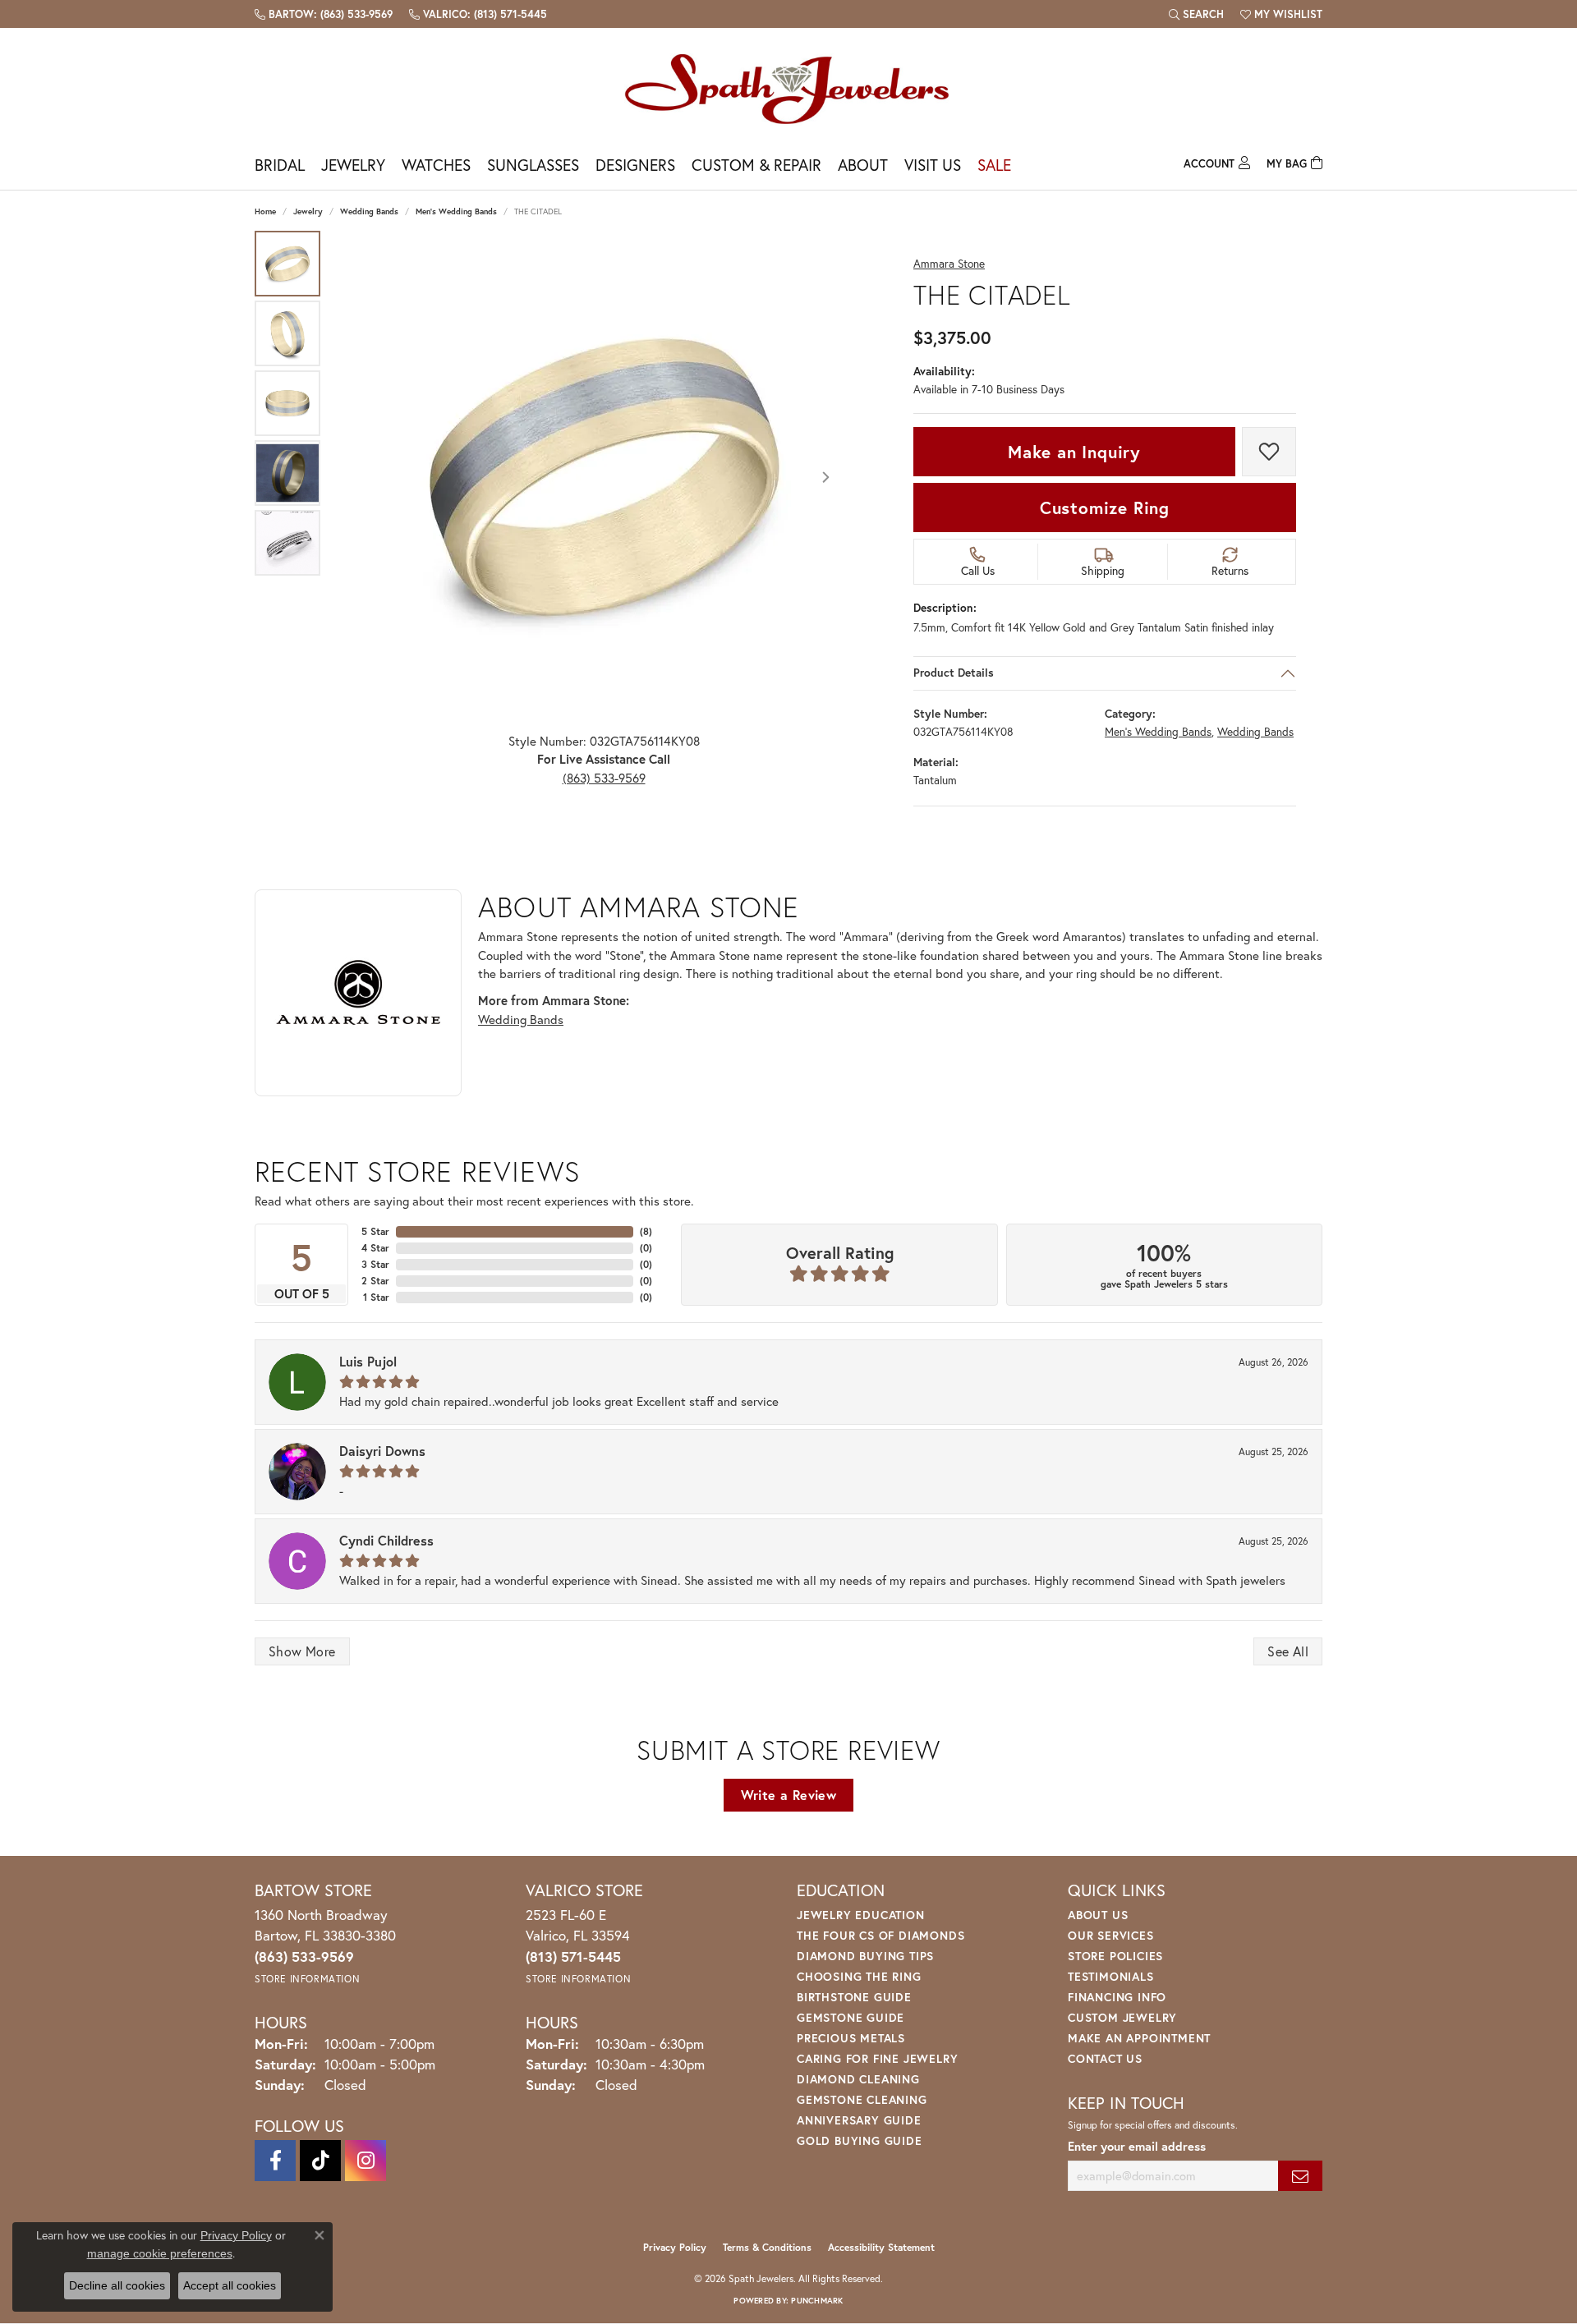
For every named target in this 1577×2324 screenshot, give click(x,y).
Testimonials (1111, 1976)
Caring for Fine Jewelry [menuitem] (877, 2058)
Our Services (1111, 1935)
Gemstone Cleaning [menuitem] (862, 2099)
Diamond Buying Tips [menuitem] (865, 1956)
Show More (302, 1651)
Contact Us (1105, 2058)
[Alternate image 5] (287, 543)
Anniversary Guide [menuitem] (859, 2120)
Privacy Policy (675, 2247)
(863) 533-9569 (604, 778)
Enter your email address (1137, 2146)
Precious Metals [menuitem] (851, 2038)
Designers (635, 165)
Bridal (280, 165)
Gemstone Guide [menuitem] (851, 2017)
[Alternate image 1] (287, 264)
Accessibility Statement (881, 2247)
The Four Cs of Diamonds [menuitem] (880, 1935)
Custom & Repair (756, 165)
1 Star (376, 1297)
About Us (1098, 1915)
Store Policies (1115, 1956)
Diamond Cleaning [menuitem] (858, 2079)
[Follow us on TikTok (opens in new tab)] (320, 2161)
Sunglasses (533, 165)
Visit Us (933, 165)
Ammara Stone (949, 264)
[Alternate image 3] (287, 403)
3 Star (375, 1264)
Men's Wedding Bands (456, 211)
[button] (1196, 14)
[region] (604, 477)
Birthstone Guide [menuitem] (854, 1997)
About (863, 165)
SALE (994, 165)
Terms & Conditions (767, 2247)
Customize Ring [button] (1105, 508)
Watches (436, 165)
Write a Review (789, 1795)
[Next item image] (825, 477)
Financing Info (1117, 1997)
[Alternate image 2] (287, 333)
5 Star (375, 1231)
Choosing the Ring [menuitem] (859, 1976)
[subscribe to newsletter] (1300, 2176)
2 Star (375, 1281)
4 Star (375, 1248)
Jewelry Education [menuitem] (861, 1915)
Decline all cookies (117, 2285)
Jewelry (353, 165)
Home (265, 211)
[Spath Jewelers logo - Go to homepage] (788, 88)
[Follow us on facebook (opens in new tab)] (275, 2161)
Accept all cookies (230, 2285)
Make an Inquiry (1074, 452)
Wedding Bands (369, 211)
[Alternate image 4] (287, 473)
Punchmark (817, 2301)
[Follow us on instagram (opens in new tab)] (366, 2161)
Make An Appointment (1139, 2038)
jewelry (308, 211)
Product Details (954, 673)
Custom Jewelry (1122, 2017)
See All (1288, 1651)
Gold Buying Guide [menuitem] (860, 2140)
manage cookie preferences (160, 2253)
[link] (324, 14)
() (646, 1231)
